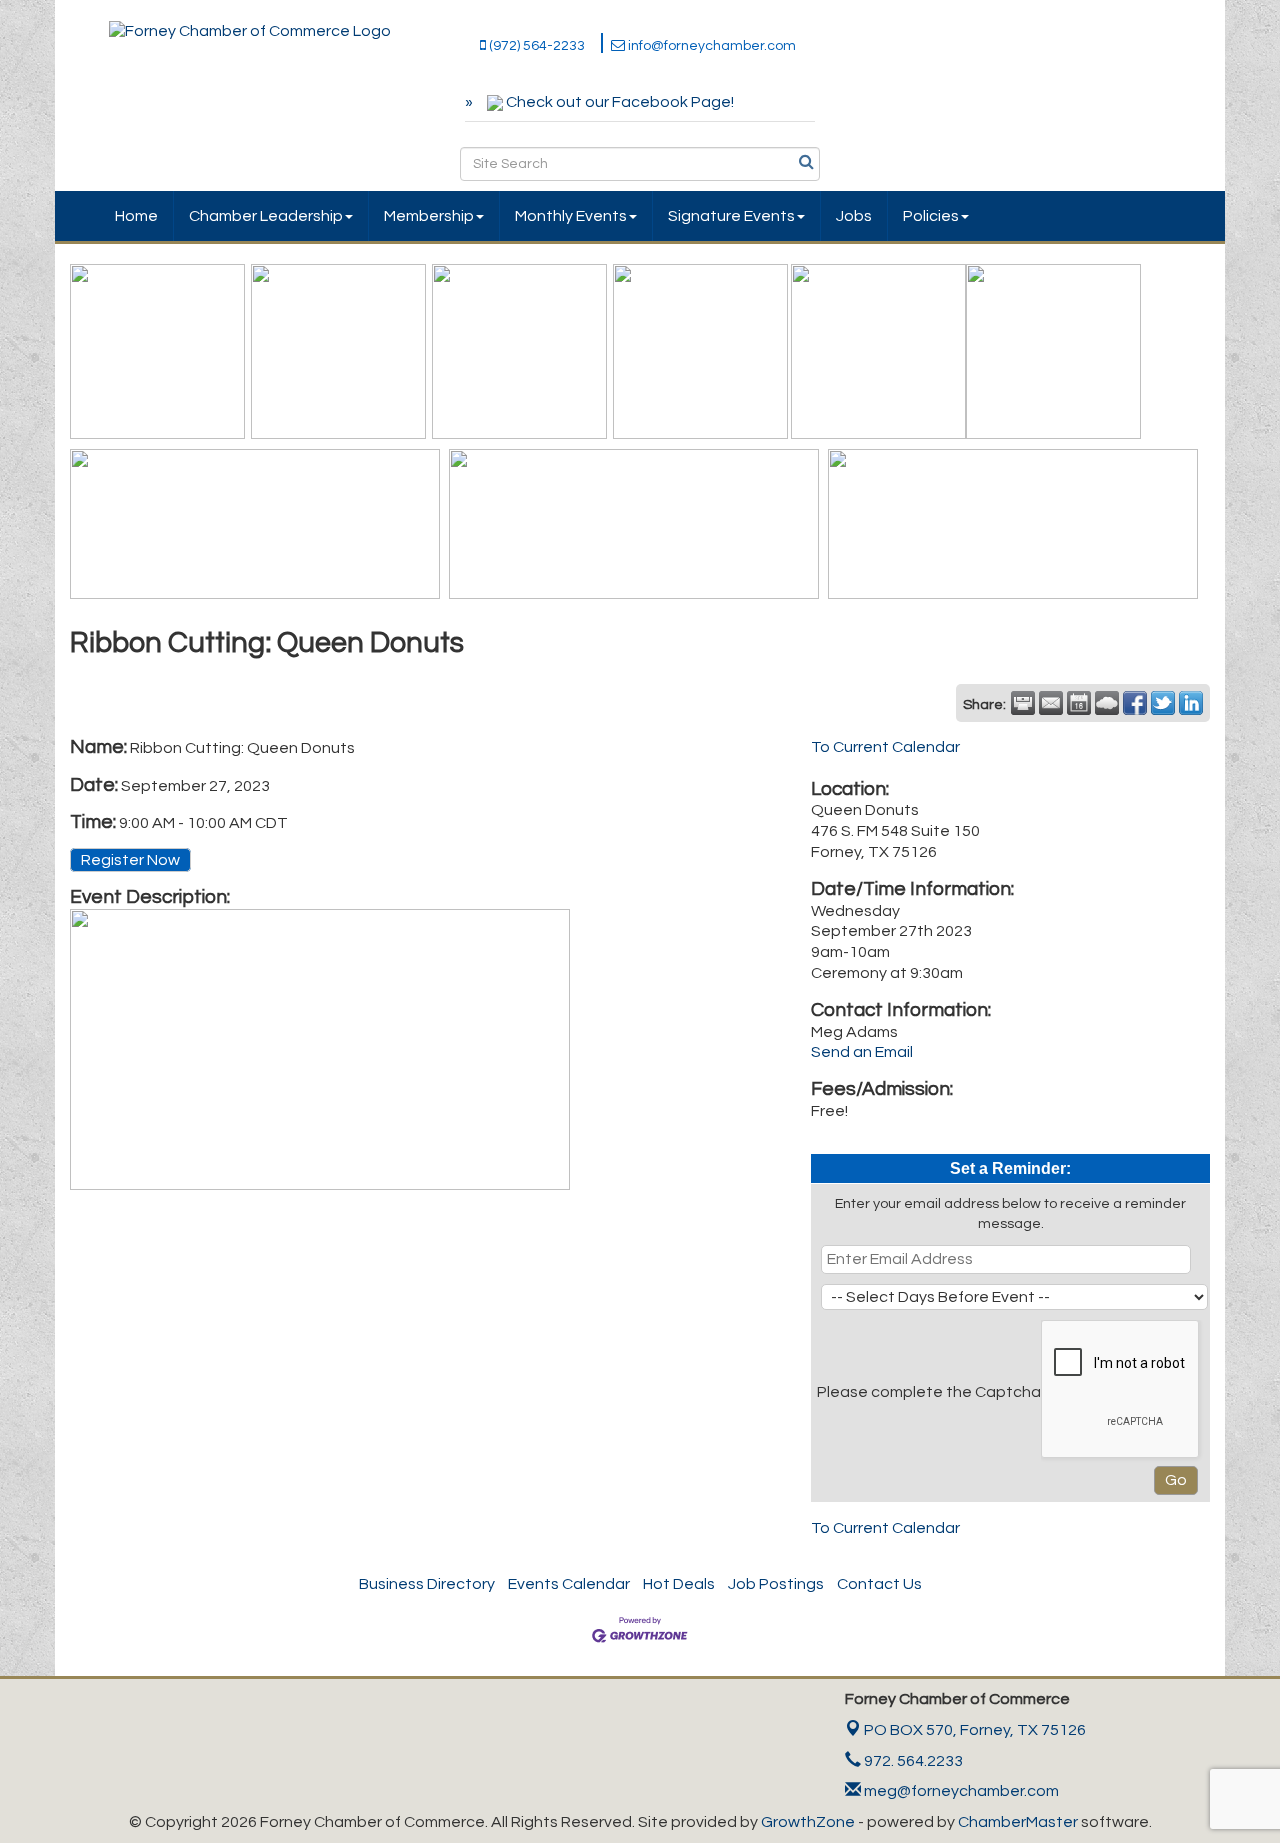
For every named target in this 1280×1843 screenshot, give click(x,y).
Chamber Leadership (266, 216)
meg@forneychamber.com (960, 1791)
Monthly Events (571, 216)
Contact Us (879, 1584)
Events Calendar (569, 1584)
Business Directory (427, 1584)
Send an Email (862, 1052)
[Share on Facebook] (1135, 703)
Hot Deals (679, 1584)
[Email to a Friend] (1051, 703)
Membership (429, 216)
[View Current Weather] (1107, 703)
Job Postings (776, 1584)
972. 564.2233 (912, 1761)
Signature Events (731, 216)
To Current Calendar (885, 747)
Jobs (854, 216)
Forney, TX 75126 (975, 1730)
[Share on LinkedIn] (1191, 703)
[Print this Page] (1023, 703)
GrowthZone (808, 1822)
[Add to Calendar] (1079, 703)
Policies (931, 216)
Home (136, 216)
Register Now (130, 860)
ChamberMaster (1018, 1822)
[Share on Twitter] (1163, 703)
